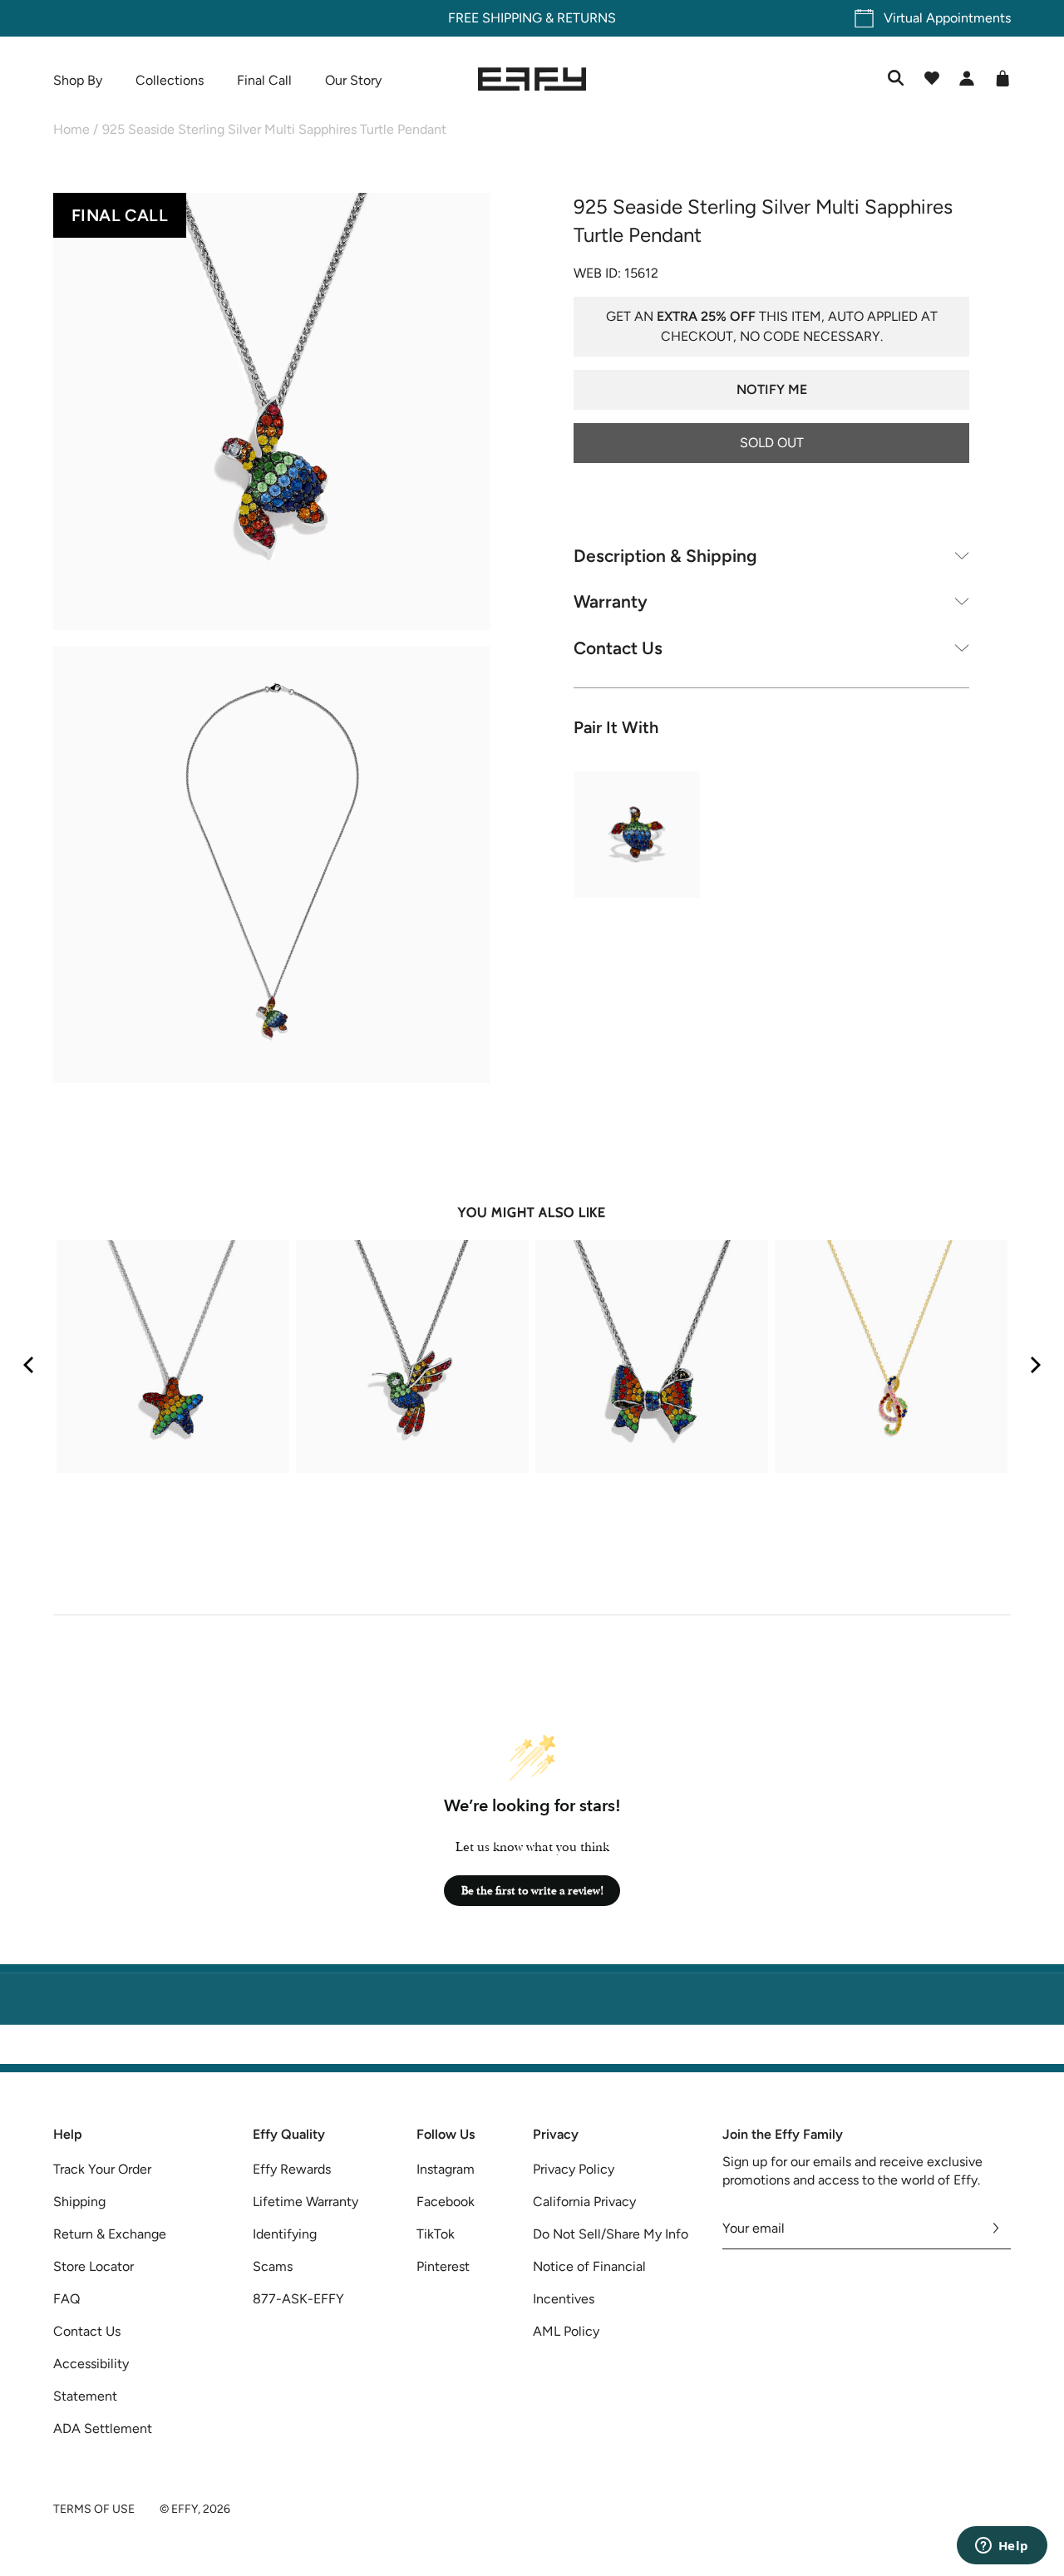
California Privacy (584, 2202)
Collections (170, 80)
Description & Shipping (665, 555)
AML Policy (566, 2331)
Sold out (772, 442)
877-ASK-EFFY (298, 2299)
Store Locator (94, 2266)
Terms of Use (94, 2509)
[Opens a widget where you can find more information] (1002, 2547)
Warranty (611, 601)
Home (71, 129)
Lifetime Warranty (305, 2202)
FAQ (66, 2299)
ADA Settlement (103, 2428)
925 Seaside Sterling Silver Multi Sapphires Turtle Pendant (274, 129)
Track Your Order (102, 2169)
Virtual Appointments (947, 18)
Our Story (353, 80)
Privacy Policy (574, 2169)
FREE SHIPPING (495, 18)
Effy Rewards (292, 2169)
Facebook (446, 2202)
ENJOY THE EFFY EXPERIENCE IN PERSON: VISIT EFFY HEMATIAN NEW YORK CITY (532, 2054)
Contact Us (618, 647)
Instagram (446, 2169)
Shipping (79, 2202)
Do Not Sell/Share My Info (611, 2234)
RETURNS (586, 18)
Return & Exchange (110, 2234)
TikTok (436, 2234)
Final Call (264, 80)
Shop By (78, 80)
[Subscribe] (996, 2229)
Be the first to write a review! (532, 1891)
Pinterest (443, 2266)
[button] (272, 414)
